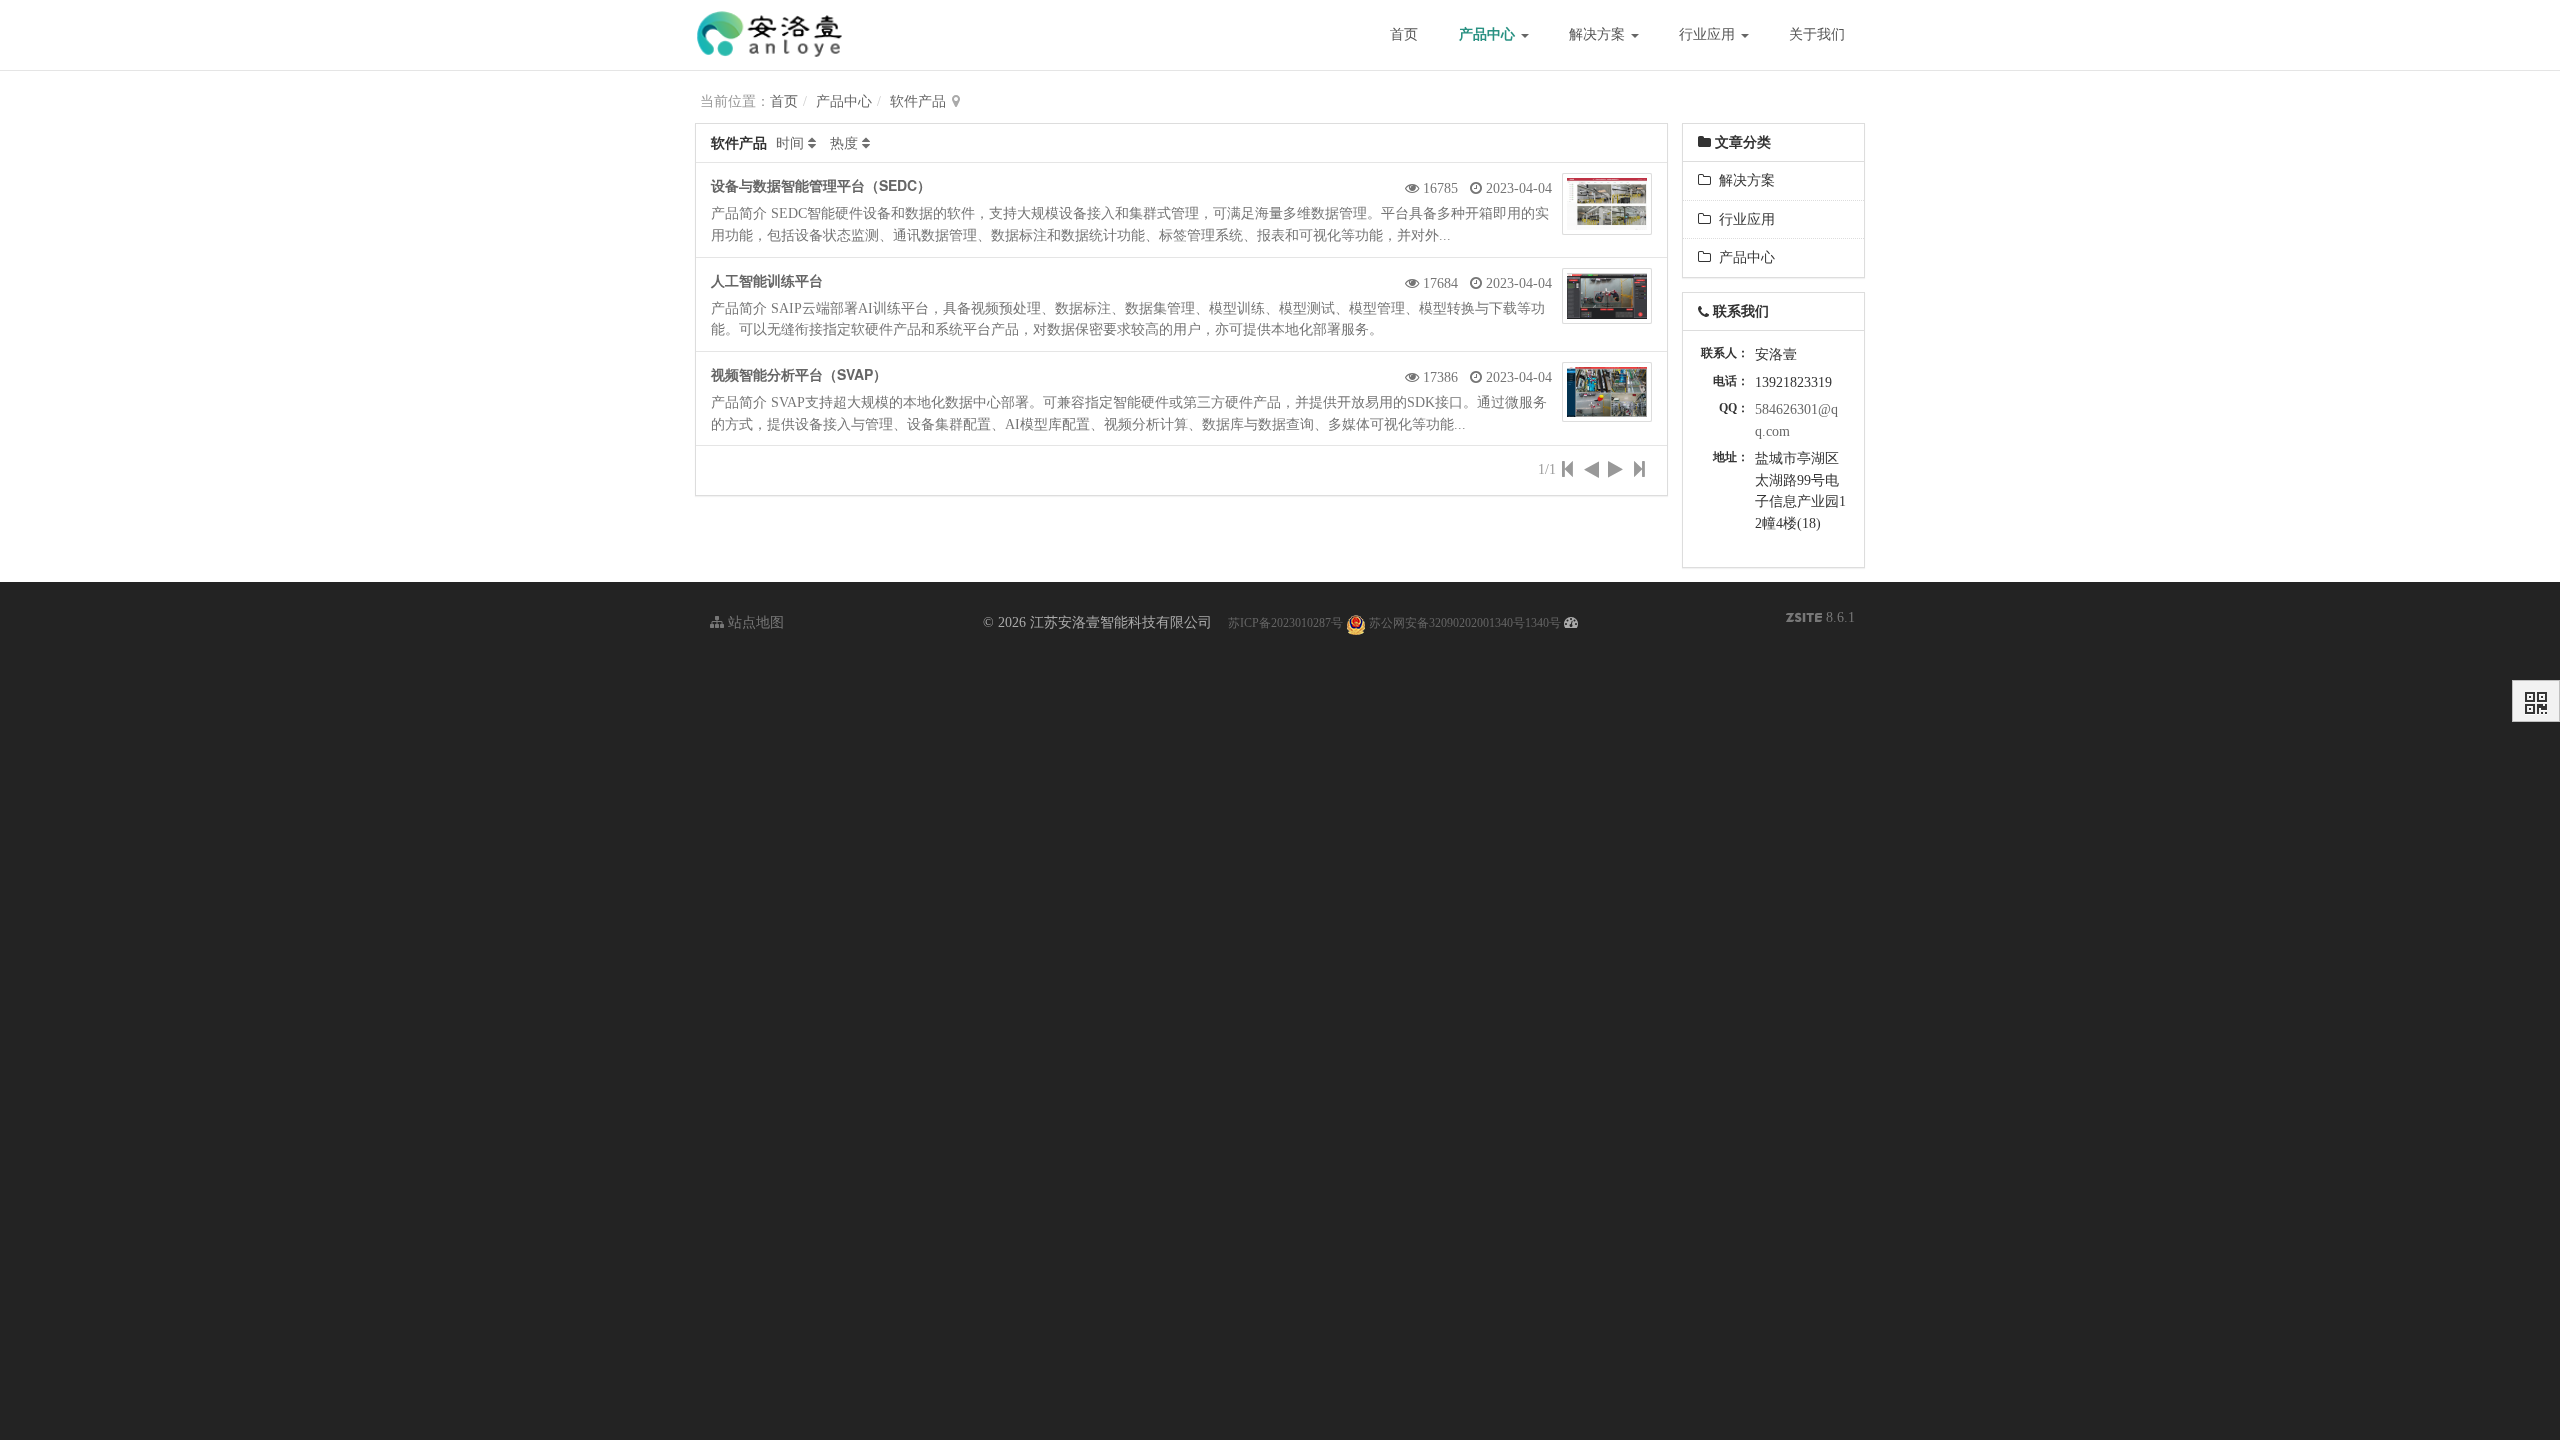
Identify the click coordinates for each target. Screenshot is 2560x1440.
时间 (790, 143)
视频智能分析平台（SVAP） (799, 374)
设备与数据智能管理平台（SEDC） (821, 185)
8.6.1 (1820, 619)
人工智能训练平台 (767, 280)
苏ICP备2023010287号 (1285, 623)
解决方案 (1599, 34)
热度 (844, 143)
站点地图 (754, 622)
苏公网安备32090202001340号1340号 (1463, 623)
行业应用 (1709, 34)
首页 (1404, 34)
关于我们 (1817, 34)
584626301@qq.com (1796, 420)
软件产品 (918, 101)
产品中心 (1489, 34)
